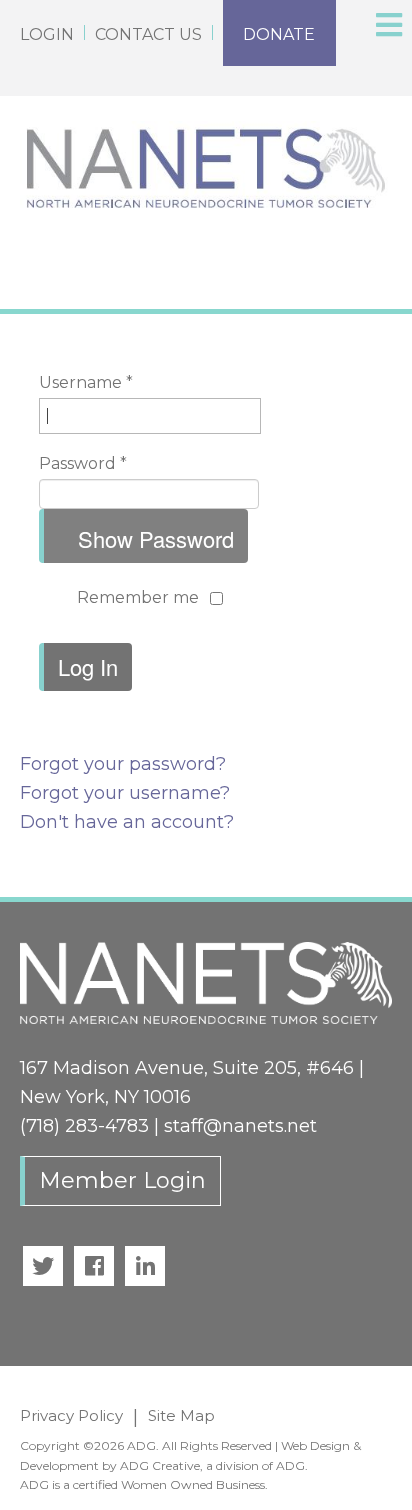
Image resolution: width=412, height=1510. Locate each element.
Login (47, 34)
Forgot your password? (123, 764)
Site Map (181, 1415)
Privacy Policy (71, 1415)
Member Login (122, 1180)
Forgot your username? (125, 793)
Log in (88, 666)
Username (86, 382)
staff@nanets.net (240, 1126)
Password (83, 463)
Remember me (138, 597)
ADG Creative (160, 1465)
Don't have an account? (127, 822)
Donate (279, 34)
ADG (290, 1465)
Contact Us (148, 34)
